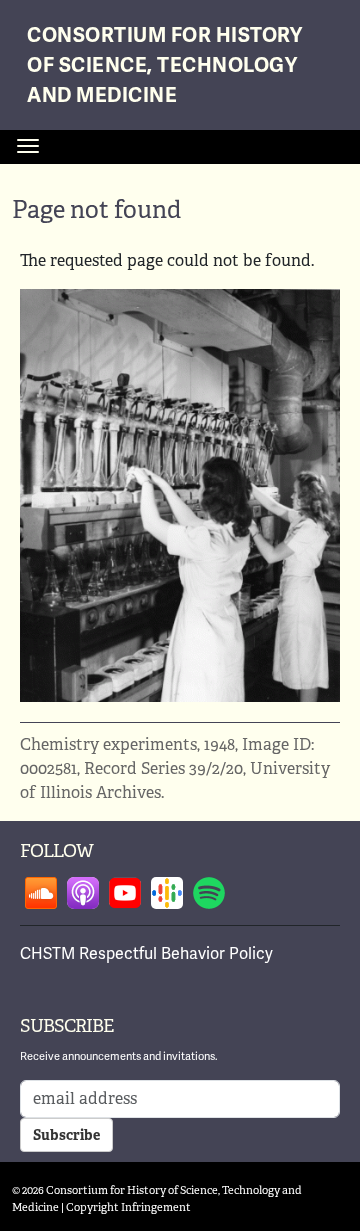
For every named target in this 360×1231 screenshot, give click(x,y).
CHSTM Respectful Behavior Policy (146, 953)
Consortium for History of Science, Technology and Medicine (164, 65)
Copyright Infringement (128, 1207)
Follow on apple (83, 893)
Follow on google (167, 893)
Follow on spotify (209, 893)
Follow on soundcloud (41, 893)
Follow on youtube (125, 893)
